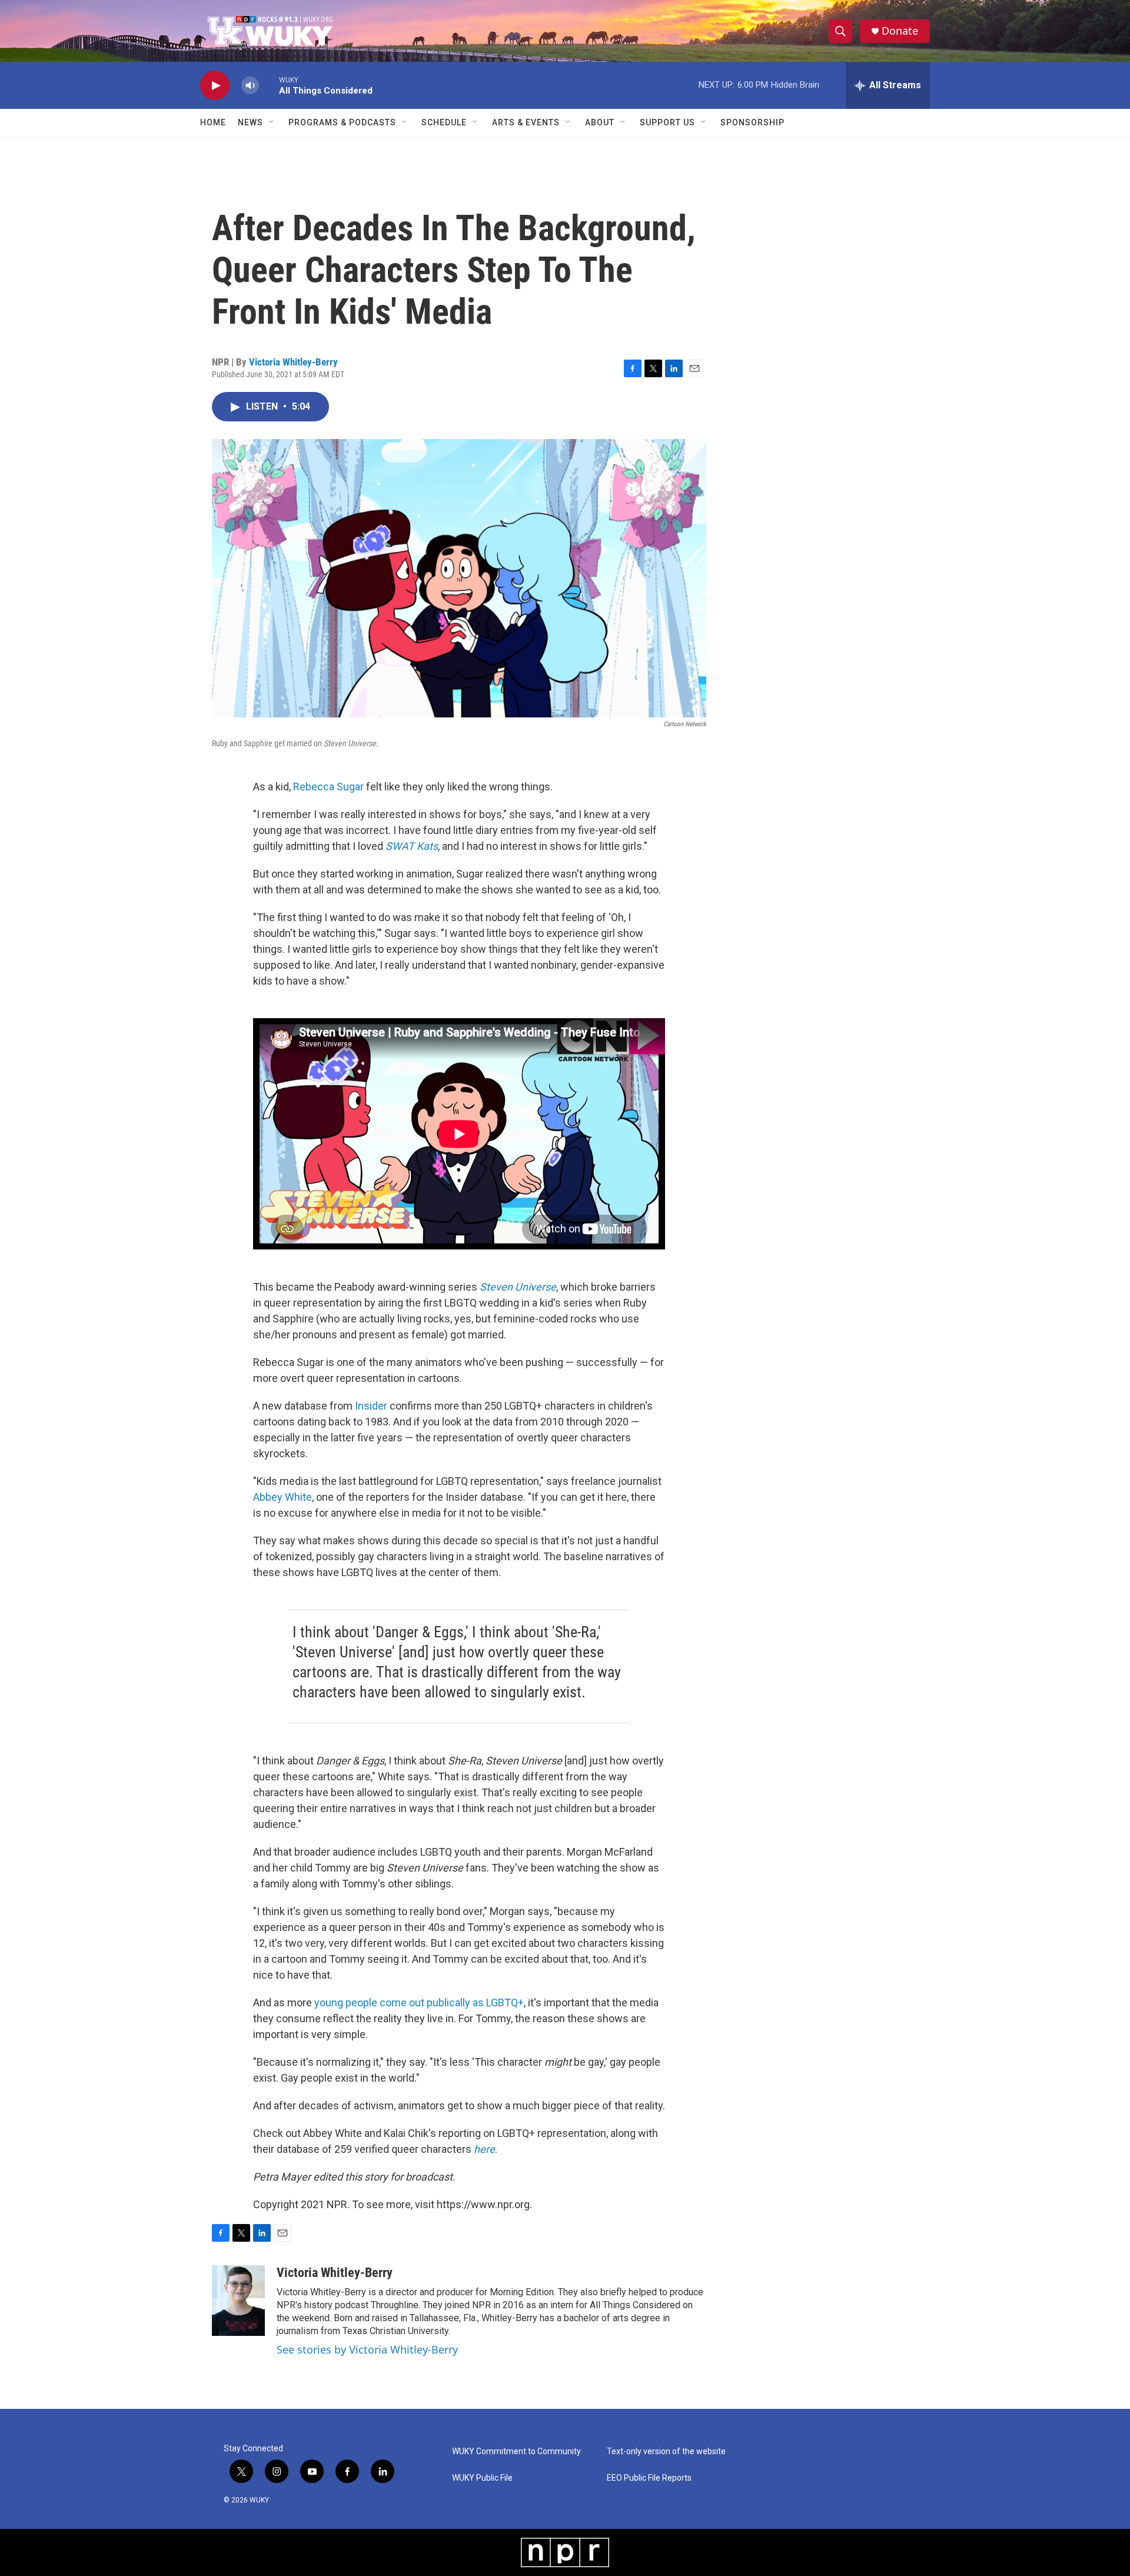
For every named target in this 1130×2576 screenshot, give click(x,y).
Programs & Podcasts (342, 122)
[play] (215, 86)
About (600, 122)
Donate (900, 31)
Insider (371, 1406)
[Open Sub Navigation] (272, 122)
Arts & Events (526, 122)
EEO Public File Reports (649, 2478)
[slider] (269, 85)
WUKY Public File (482, 2478)
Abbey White (282, 1497)
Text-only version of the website (666, 2452)
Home (213, 122)
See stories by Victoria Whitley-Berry (367, 2349)
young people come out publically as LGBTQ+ (419, 2002)
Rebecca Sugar (328, 787)
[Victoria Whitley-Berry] (238, 2301)
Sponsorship (752, 122)
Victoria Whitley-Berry (293, 362)
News (250, 122)
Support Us (667, 122)
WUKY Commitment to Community (516, 2452)
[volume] (250, 86)
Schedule (444, 122)
